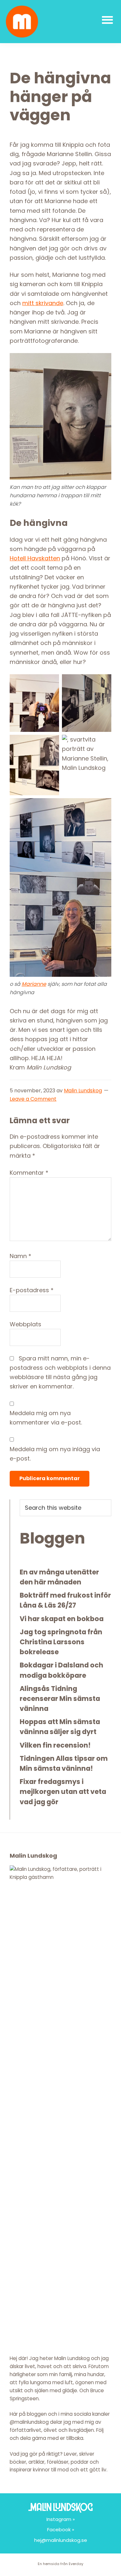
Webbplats (25, 1324)
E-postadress (32, 1290)
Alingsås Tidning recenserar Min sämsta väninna (60, 1699)
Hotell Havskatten (35, 558)
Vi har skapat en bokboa (62, 1619)
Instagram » (61, 2519)
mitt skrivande (43, 303)
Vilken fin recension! (55, 1745)
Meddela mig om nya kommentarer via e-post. (46, 1418)
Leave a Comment (33, 1099)
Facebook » (61, 2529)
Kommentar (29, 1173)
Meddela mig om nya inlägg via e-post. (55, 1454)
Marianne (34, 984)
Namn (20, 1256)
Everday (76, 2564)
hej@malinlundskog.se (61, 2540)
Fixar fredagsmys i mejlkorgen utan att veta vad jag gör (63, 1792)
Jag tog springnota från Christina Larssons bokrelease (61, 1642)
